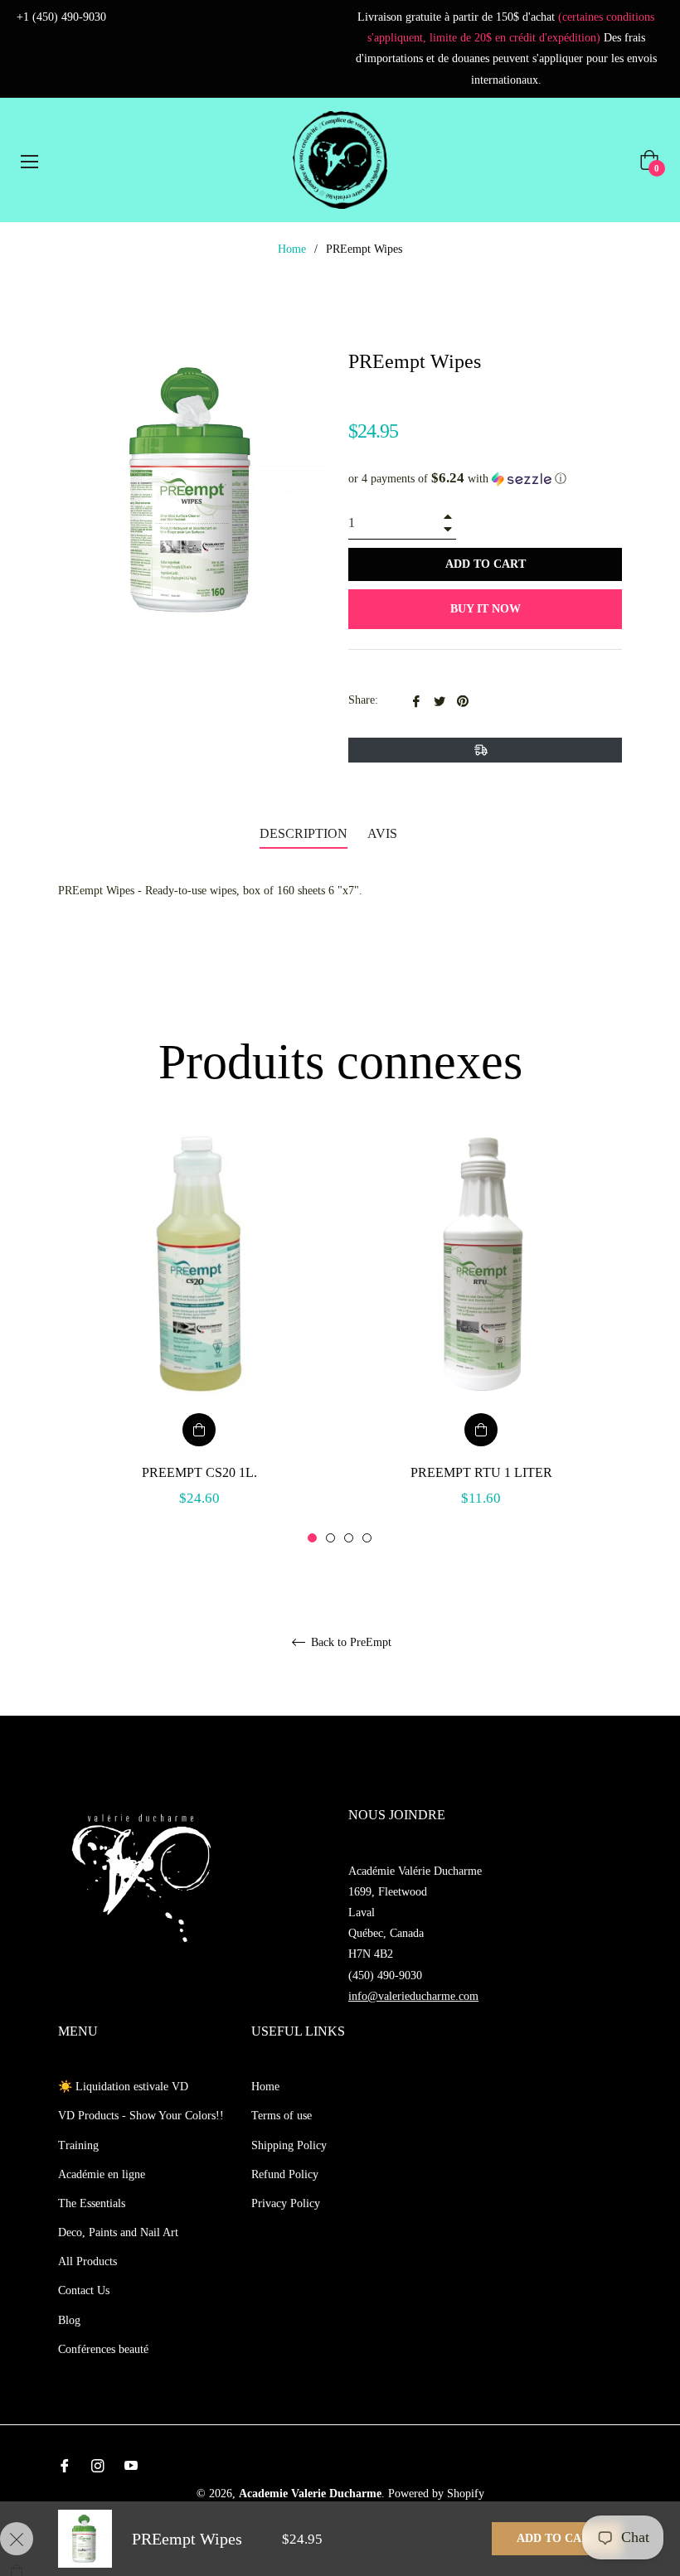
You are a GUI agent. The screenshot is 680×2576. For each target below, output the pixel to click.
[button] (485, 479)
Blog (69, 2320)
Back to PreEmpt (350, 1642)
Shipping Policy (289, 2145)
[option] (199, 1338)
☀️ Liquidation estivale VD (123, 2087)
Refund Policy (285, 2174)
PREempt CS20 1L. (199, 1472)
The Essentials (92, 2203)
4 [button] (367, 1538)
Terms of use (282, 2116)
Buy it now (486, 609)
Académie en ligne (102, 2174)
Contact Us (84, 2290)
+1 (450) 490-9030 (61, 17)
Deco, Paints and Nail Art (118, 2232)
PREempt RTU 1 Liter (481, 1472)
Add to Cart (557, 2538)
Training (78, 2145)
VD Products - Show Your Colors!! (141, 2116)
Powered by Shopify (436, 2494)
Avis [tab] (384, 833)
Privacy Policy (286, 2203)
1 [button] (312, 1538)
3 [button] (349, 1538)
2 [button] (330, 1538)
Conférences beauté (103, 2349)
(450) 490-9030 (385, 1976)
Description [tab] (304, 833)
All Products (87, 2261)
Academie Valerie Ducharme (310, 2494)
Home (292, 249)
